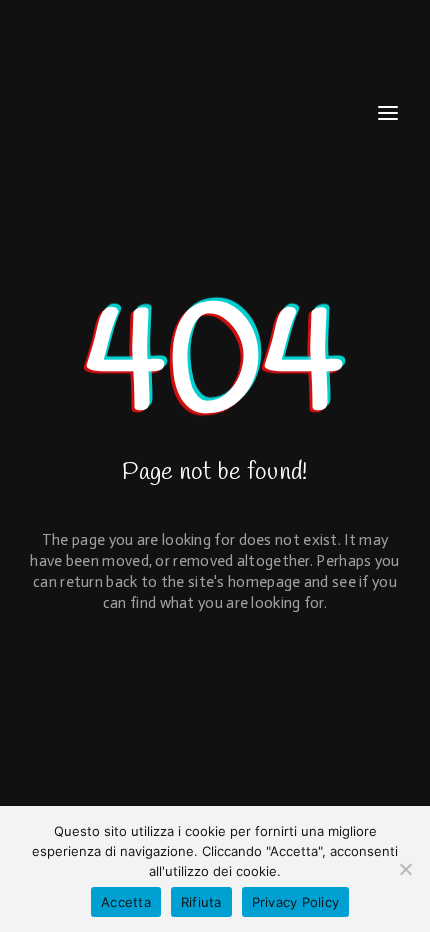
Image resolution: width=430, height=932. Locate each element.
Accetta (126, 902)
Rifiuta (201, 902)
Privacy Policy (296, 902)
